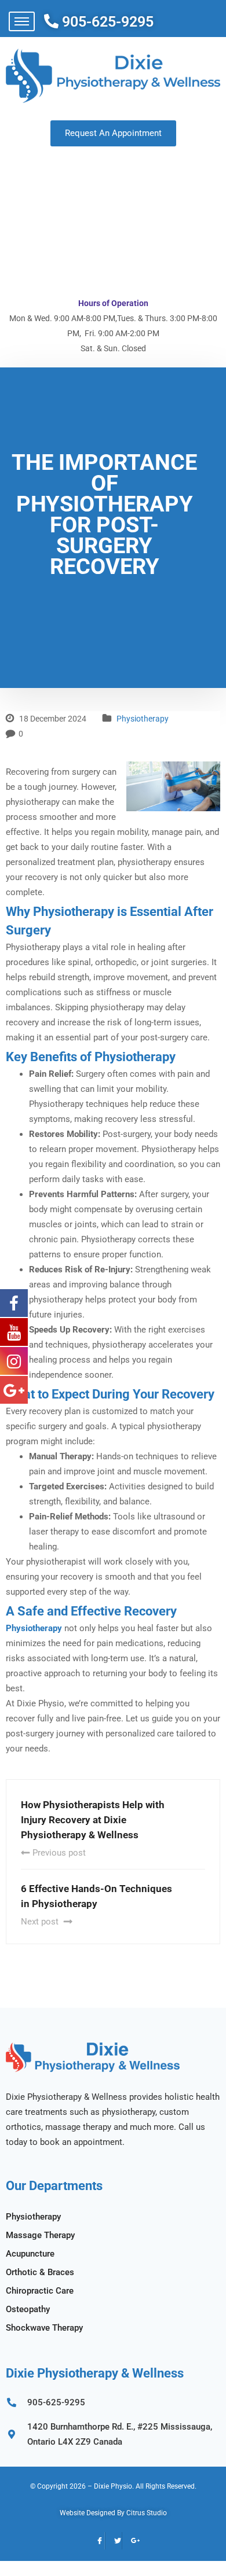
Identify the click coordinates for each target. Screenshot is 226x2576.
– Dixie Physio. (111, 2486)
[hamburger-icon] (22, 21)
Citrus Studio (147, 2513)
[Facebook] (96, 2541)
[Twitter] (114, 2541)
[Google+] (131, 2541)
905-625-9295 (108, 22)
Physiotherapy (143, 719)
